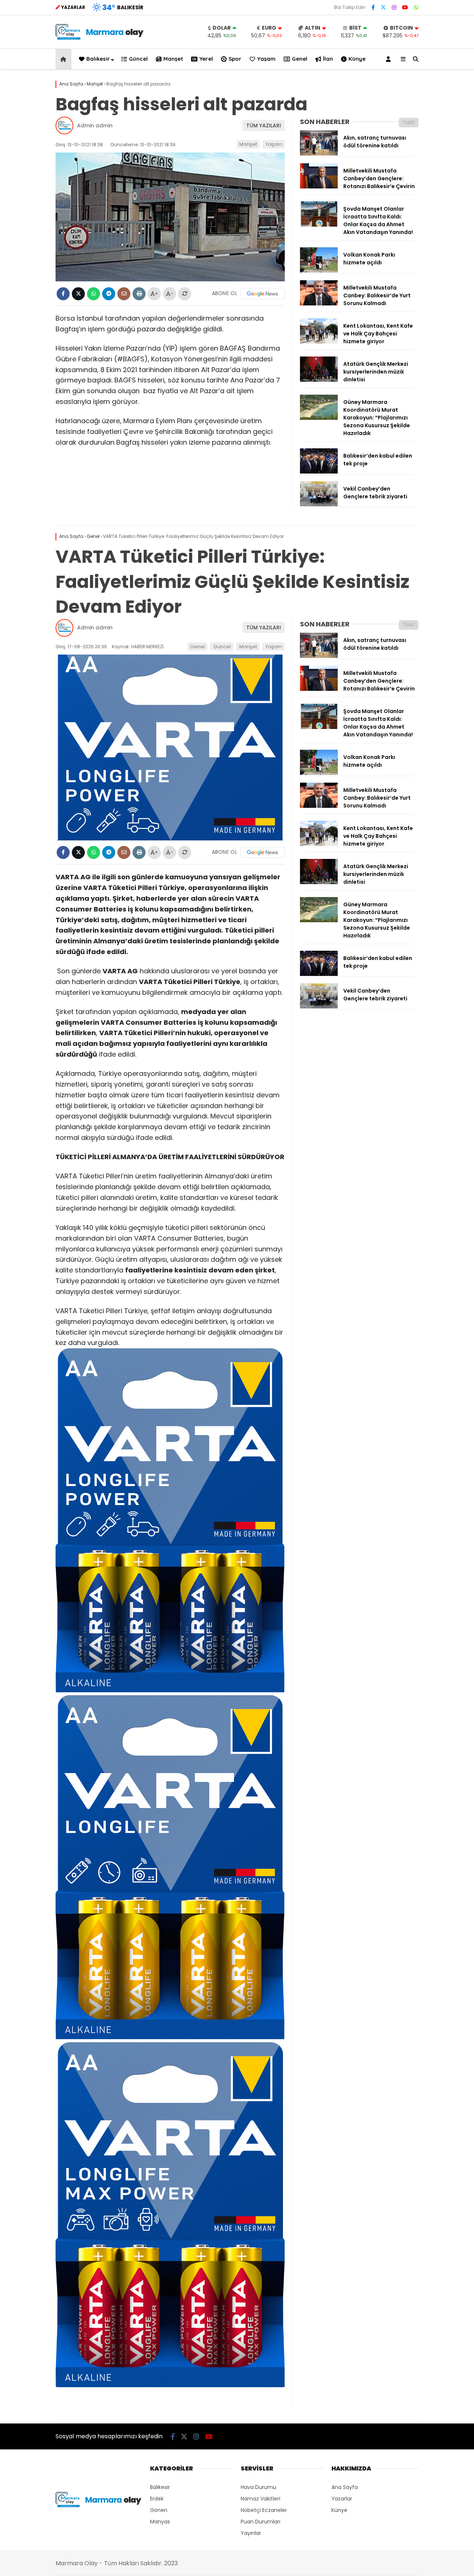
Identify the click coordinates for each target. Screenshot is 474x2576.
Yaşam (266, 59)
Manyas (160, 2522)
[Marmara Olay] (100, 38)
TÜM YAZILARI (264, 126)
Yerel (206, 59)
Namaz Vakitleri (261, 2499)
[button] (65, 59)
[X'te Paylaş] (78, 294)
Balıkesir (98, 59)
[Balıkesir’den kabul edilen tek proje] (319, 472)
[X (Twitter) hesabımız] (383, 7)
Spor (235, 59)
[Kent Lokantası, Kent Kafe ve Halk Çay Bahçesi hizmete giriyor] (319, 342)
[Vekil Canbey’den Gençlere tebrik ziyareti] (319, 505)
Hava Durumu (258, 2487)
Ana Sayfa (345, 2487)
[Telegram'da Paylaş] (109, 294)
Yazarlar (342, 2499)
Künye (357, 59)
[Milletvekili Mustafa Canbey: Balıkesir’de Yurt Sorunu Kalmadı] (319, 304)
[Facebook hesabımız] (373, 7)
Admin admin (95, 126)
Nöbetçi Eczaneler (264, 2510)
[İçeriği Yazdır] (139, 294)
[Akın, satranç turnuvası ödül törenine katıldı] (319, 154)
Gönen (159, 2510)
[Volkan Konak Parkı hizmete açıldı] (319, 271)
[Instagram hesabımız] (394, 7)
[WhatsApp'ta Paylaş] (94, 294)
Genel (300, 59)
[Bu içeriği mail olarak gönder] (124, 294)
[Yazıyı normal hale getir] (185, 294)
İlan (328, 59)
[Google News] (263, 294)
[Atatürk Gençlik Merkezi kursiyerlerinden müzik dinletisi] (319, 380)
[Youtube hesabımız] (405, 7)
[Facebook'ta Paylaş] (63, 294)
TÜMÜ (409, 122)
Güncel (138, 59)
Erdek (157, 2499)
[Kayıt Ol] (390, 59)
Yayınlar (251, 2533)
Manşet (173, 59)
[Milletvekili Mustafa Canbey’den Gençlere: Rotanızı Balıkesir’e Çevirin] (319, 187)
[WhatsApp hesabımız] (416, 7)
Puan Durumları (261, 2522)
